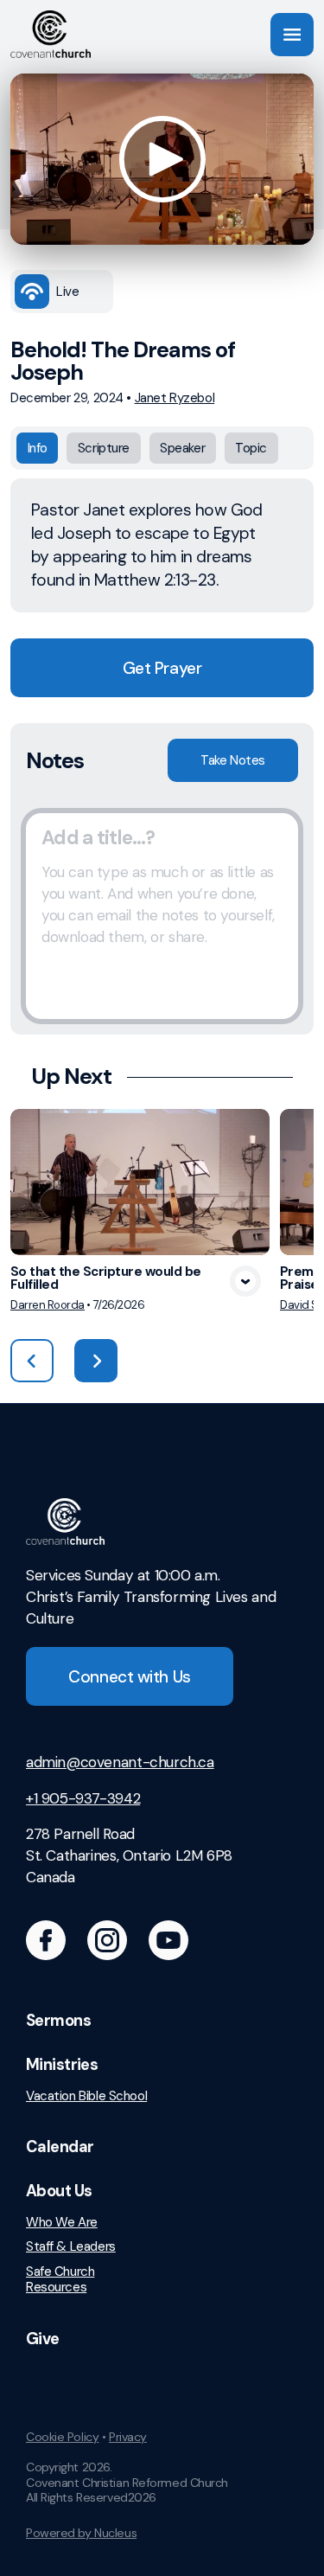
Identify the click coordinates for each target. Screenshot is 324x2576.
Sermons (58, 2021)
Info (38, 448)
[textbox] (162, 916)
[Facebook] (46, 1940)
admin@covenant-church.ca (120, 1762)
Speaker (182, 448)
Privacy (128, 2437)
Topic (251, 448)
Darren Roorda (48, 1305)
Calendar (60, 2147)
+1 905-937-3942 (83, 1798)
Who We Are (62, 2223)
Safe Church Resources (60, 2280)
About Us (59, 2191)
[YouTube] (168, 1940)
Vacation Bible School (86, 2096)
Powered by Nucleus (81, 2533)
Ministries (62, 2065)
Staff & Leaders (71, 2247)
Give (43, 2339)
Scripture (104, 448)
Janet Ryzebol (175, 398)
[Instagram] (107, 1940)
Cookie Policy (62, 2437)
